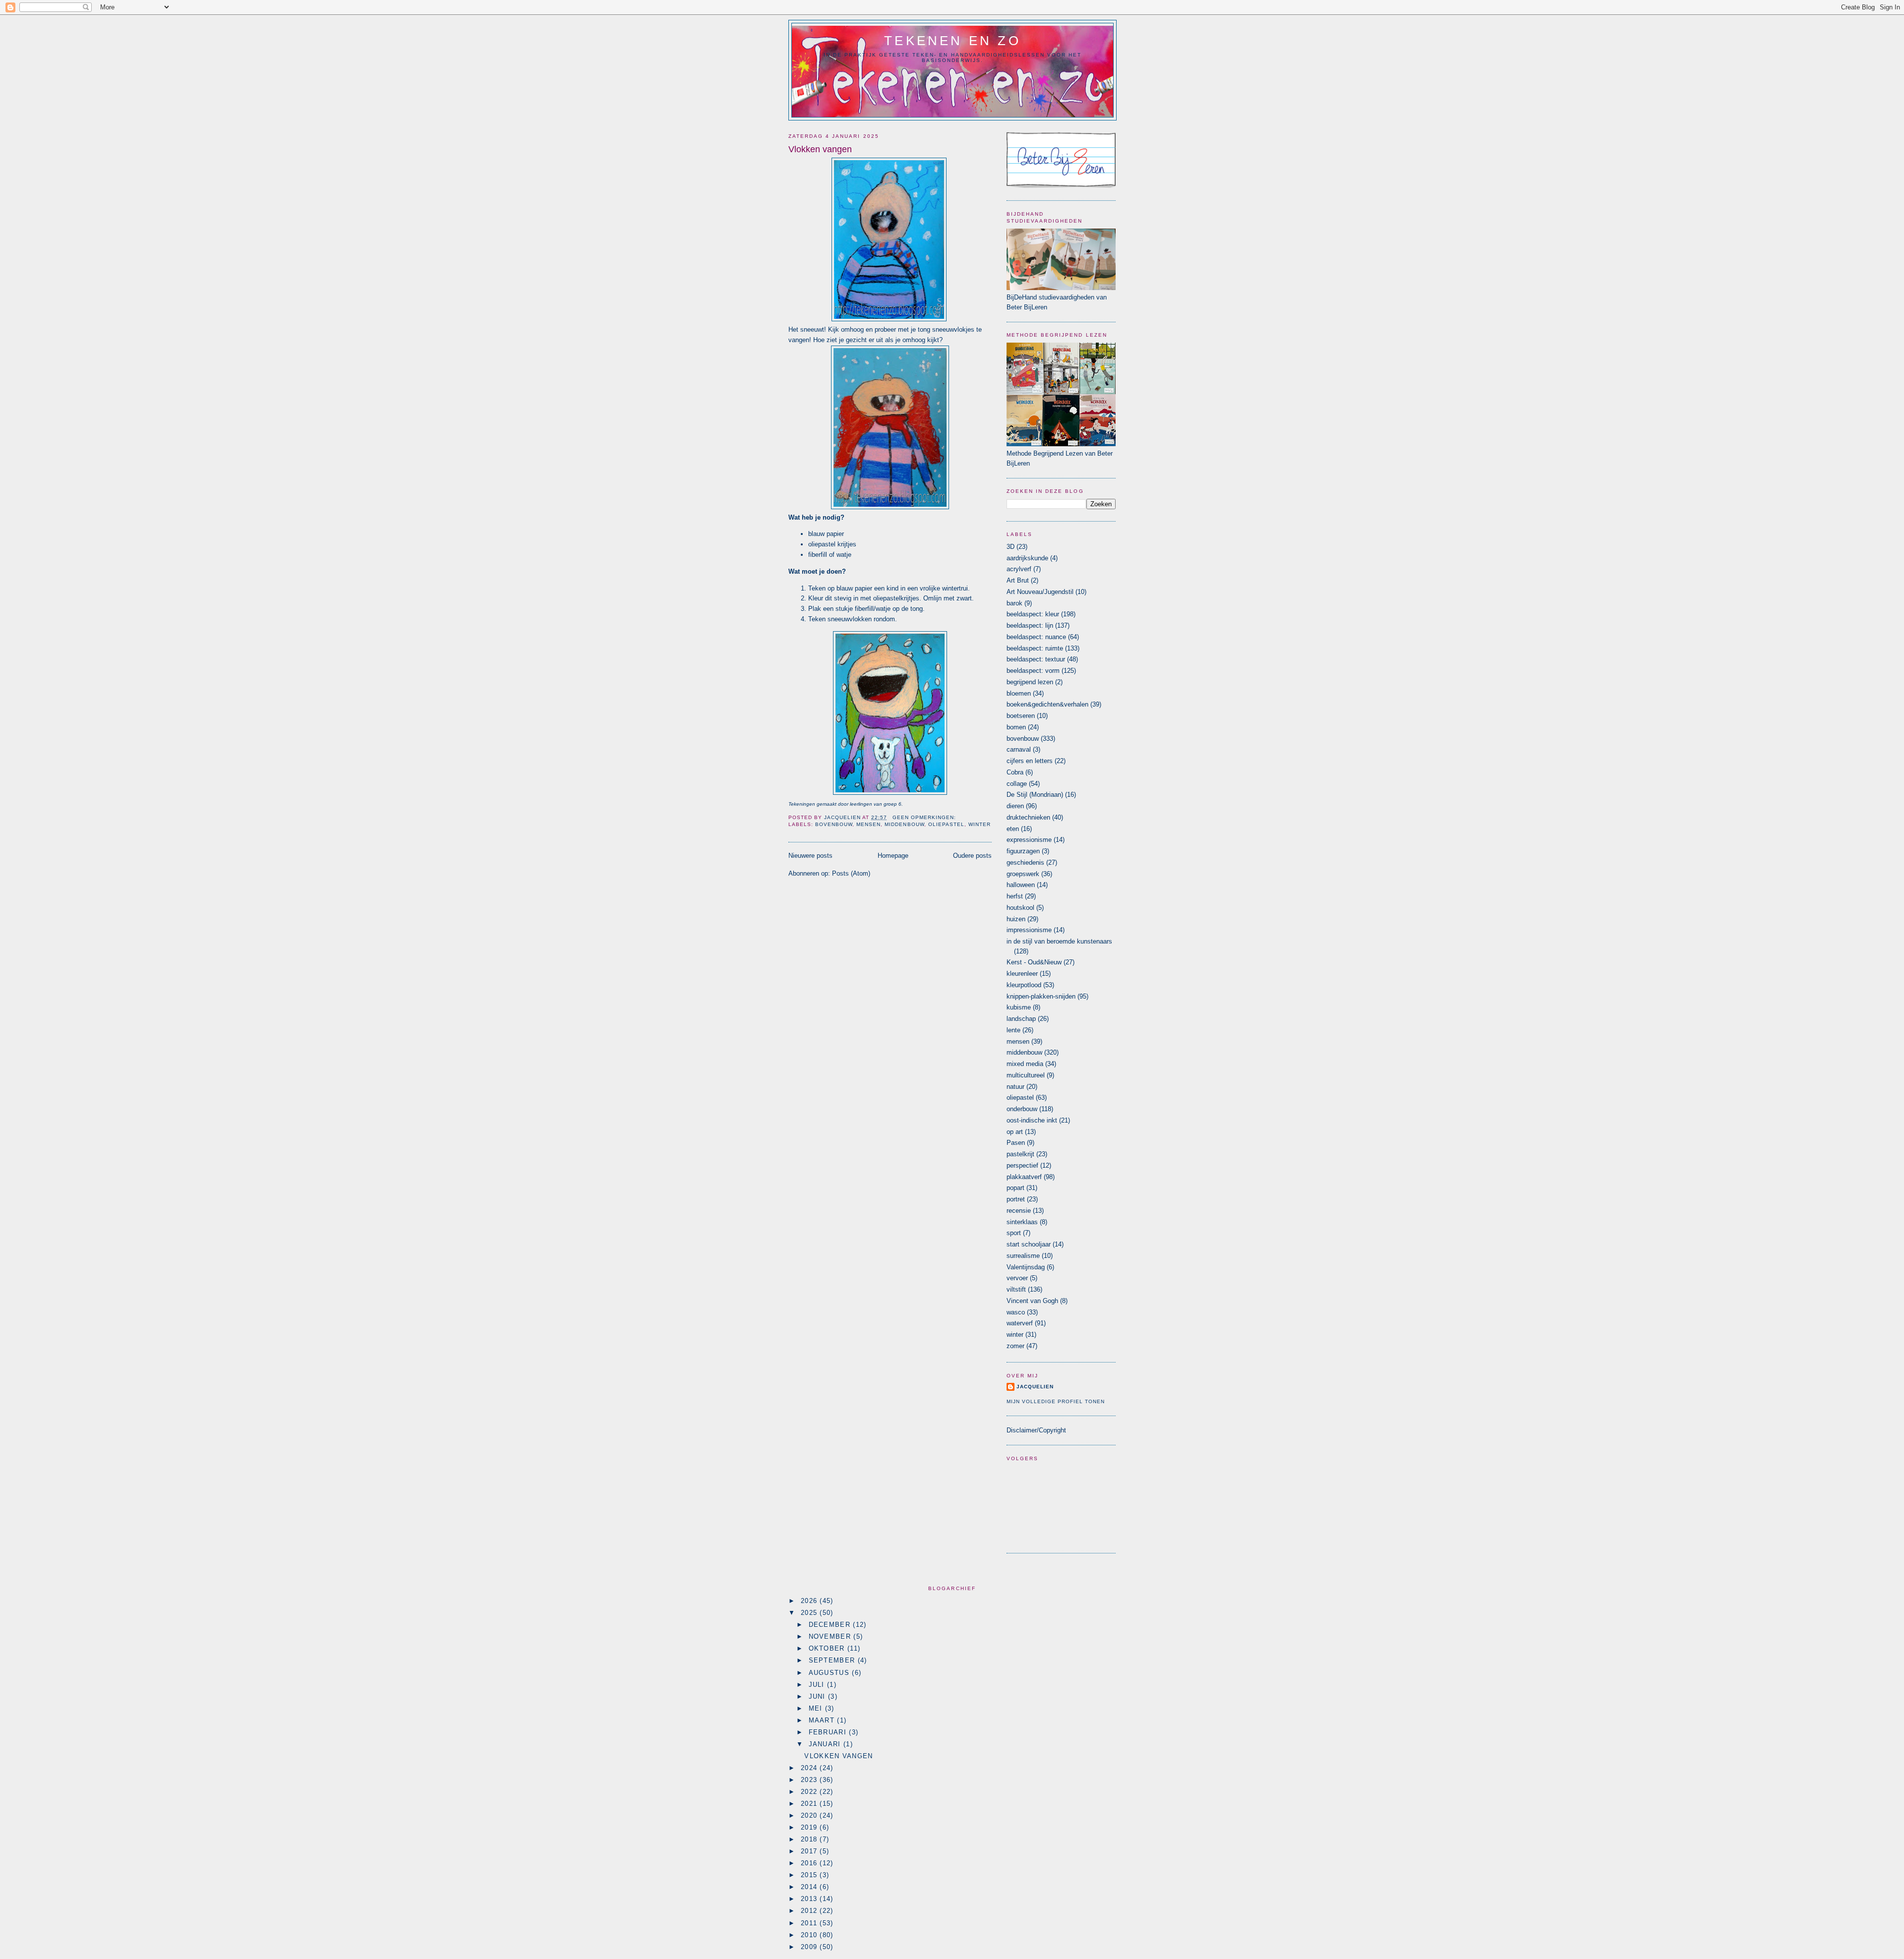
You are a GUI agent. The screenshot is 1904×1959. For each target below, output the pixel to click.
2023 (810, 1780)
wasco (1016, 1312)
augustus (831, 1673)
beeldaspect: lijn (1030, 625)
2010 (810, 1935)
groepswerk (1023, 874)
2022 (810, 1792)
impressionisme (1029, 930)
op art (1015, 1132)
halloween (1021, 885)
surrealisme (1023, 1256)
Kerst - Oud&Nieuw (1034, 962)
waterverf (1020, 1323)
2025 (810, 1613)
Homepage (893, 856)
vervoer (1017, 1278)
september (833, 1660)
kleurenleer (1022, 974)
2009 (810, 1947)
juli (818, 1685)
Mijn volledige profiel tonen (1056, 1401)
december (831, 1625)
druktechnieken (1028, 817)
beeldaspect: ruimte (1035, 648)
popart (1015, 1188)
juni (819, 1696)
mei (817, 1708)
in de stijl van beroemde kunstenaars (1059, 941)
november (831, 1636)
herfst (1015, 896)
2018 (810, 1839)
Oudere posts (972, 856)
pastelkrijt (1020, 1154)
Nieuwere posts (810, 856)
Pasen (1016, 1143)
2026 (810, 1601)
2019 (810, 1827)
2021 (810, 1804)
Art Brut (1018, 580)
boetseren (1021, 716)
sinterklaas (1022, 1222)
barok (1014, 603)
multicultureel (1026, 1075)
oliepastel (946, 824)
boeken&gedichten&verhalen (1047, 704)
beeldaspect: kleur (1033, 614)
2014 (810, 1887)
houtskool (1020, 908)
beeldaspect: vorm (1033, 671)
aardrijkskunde (1027, 558)
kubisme (1019, 1007)
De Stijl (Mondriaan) (1035, 795)
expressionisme (1029, 840)
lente (1013, 1030)
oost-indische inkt (1032, 1120)
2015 (810, 1875)
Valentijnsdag (1026, 1267)
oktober (828, 1648)
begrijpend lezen (1030, 682)
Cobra (1015, 772)
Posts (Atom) (851, 873)
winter (980, 824)
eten (1013, 829)
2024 (810, 1768)
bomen (1016, 727)
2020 (810, 1815)
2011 (810, 1923)
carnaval (1019, 749)
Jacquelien (1035, 1387)
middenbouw (904, 824)
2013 (810, 1899)
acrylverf (1019, 569)
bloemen (1019, 693)
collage (1017, 784)
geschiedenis (1025, 862)
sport (1014, 1233)
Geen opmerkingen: (924, 817)
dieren (1015, 806)
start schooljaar (1029, 1244)
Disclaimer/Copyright (1036, 1430)
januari (826, 1744)
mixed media (1025, 1064)
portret (1016, 1199)
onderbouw (1022, 1109)
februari (829, 1732)
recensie (1019, 1211)
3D (1011, 547)
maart (823, 1720)
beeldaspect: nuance (1036, 637)
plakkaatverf (1024, 1177)
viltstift (1016, 1289)
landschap (1021, 1019)
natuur (1015, 1087)
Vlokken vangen (820, 149)
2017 (810, 1851)
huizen (1016, 919)
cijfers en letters (1030, 761)
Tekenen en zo (952, 41)
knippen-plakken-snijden (1041, 996)
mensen (868, 824)
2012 (810, 1911)
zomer (1015, 1346)
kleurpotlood (1024, 985)
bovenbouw (834, 824)
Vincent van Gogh (1032, 1301)
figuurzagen (1023, 851)
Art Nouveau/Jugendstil (1040, 592)
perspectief (1022, 1165)
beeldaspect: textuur (1036, 659)
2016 (810, 1863)
